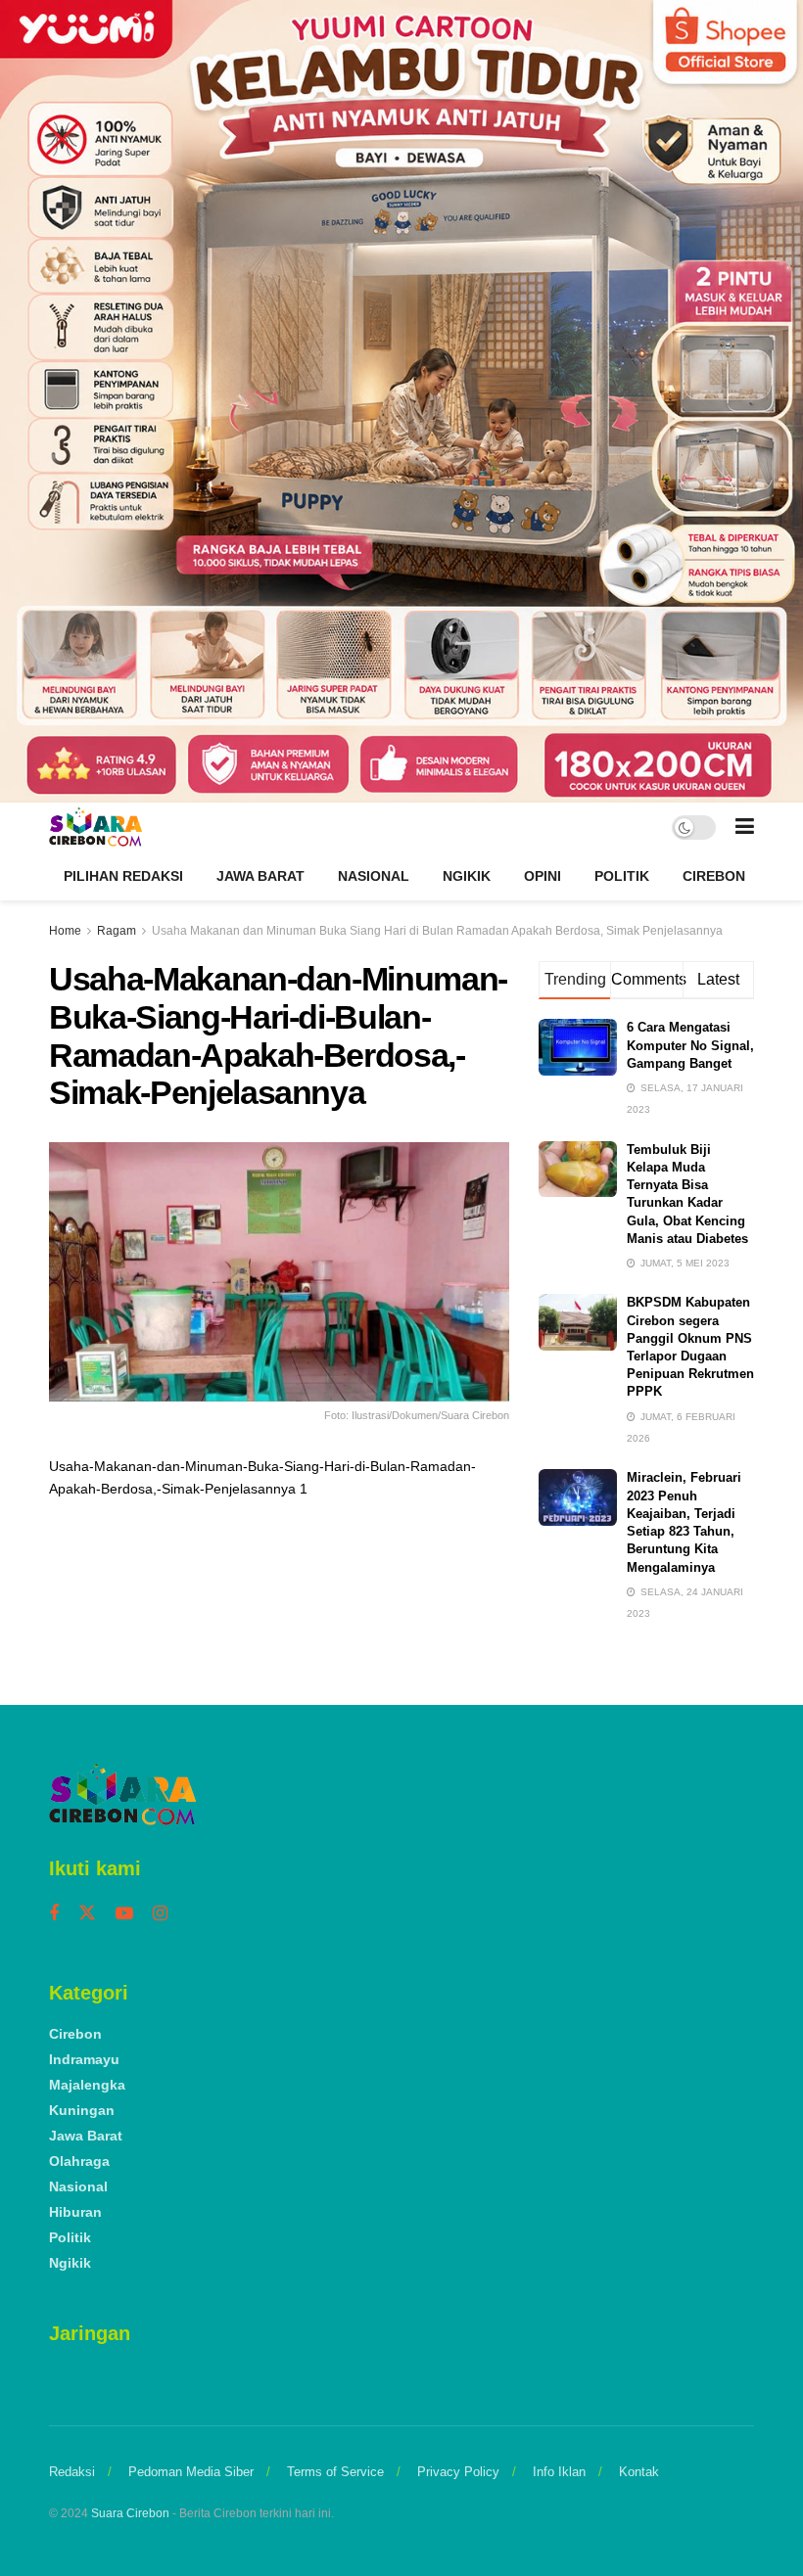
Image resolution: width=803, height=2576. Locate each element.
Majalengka (87, 2085)
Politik (622, 876)
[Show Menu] (745, 827)
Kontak (639, 2472)
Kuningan (82, 2110)
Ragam (117, 931)
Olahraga (79, 2161)
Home (65, 931)
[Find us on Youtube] (124, 1914)
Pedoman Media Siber (191, 2472)
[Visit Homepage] (95, 827)
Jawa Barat (260, 876)
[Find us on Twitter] (87, 1913)
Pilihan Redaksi (123, 876)
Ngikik (467, 876)
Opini (543, 876)
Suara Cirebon (130, 2513)
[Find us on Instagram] (160, 1914)
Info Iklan (559, 2472)
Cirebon (714, 876)
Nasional (374, 876)
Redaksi (72, 2472)
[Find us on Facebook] (54, 1914)
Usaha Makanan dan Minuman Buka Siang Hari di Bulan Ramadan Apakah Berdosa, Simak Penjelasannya (437, 931)
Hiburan (75, 2212)
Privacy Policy (458, 2472)
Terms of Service (335, 2472)
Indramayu (84, 2059)
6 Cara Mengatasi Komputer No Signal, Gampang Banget (690, 1045)
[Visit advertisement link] (401, 401)
